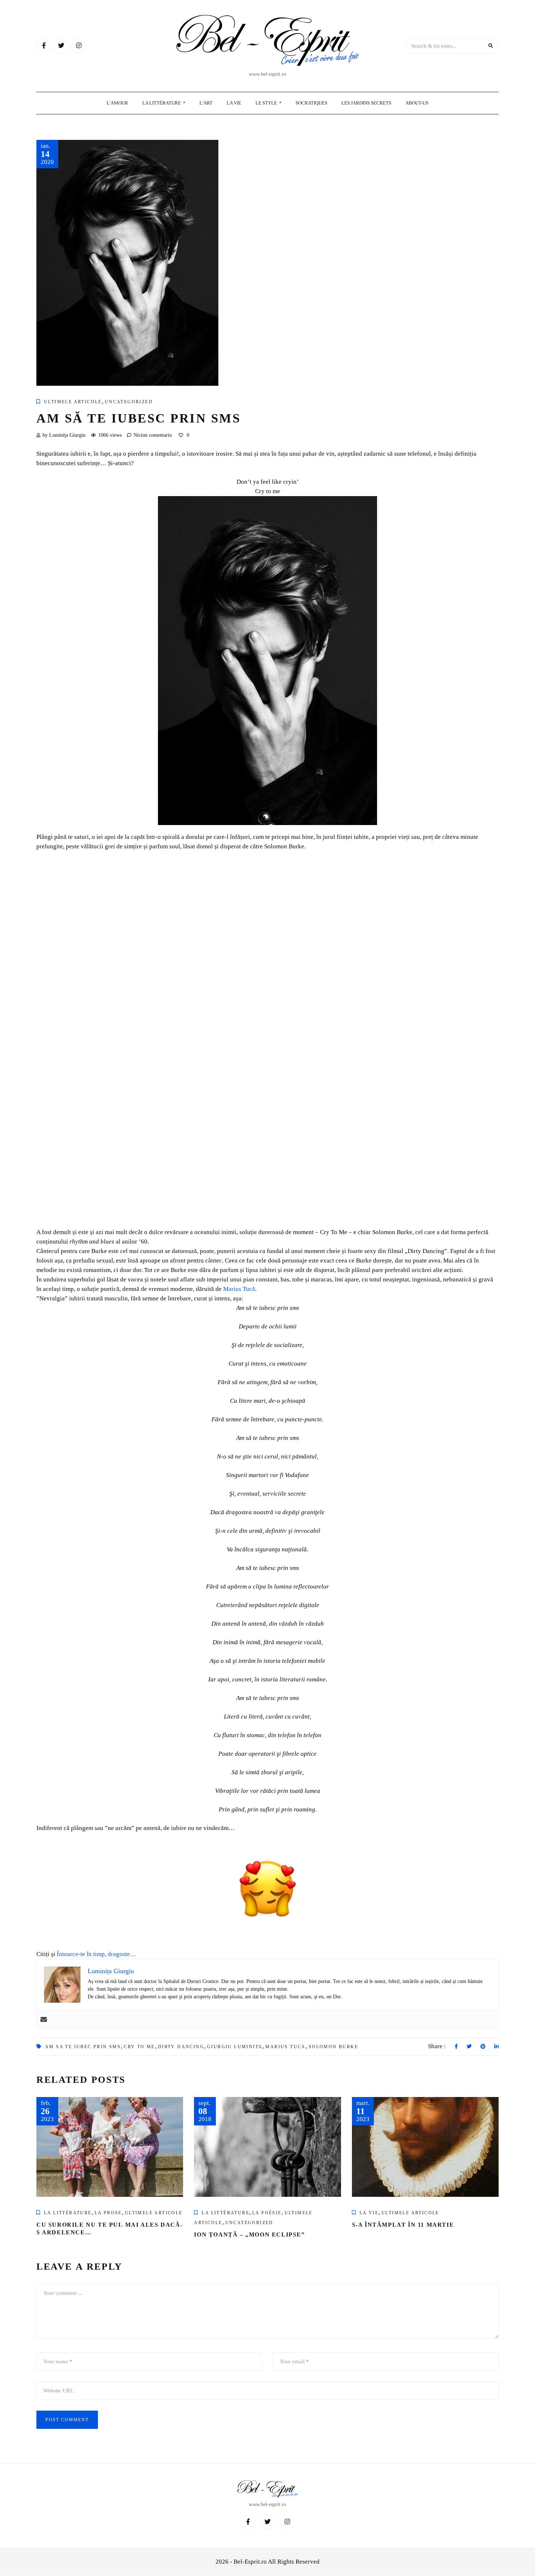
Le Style (267, 103)
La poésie (267, 2213)
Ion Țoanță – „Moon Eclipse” (249, 2235)
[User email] (44, 2019)
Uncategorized (129, 402)
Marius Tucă (239, 1289)
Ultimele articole (73, 402)
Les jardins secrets (366, 103)
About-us (417, 103)
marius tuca (285, 2047)
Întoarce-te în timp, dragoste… (96, 1954)
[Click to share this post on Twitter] (469, 2047)
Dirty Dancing (181, 2047)
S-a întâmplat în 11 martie (403, 2225)
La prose (108, 2213)
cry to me (139, 2047)
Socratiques (311, 103)
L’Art (206, 103)
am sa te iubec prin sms (83, 2047)
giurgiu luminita (235, 2047)
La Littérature (162, 103)
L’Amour (117, 103)
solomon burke (333, 2047)
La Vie (234, 103)
